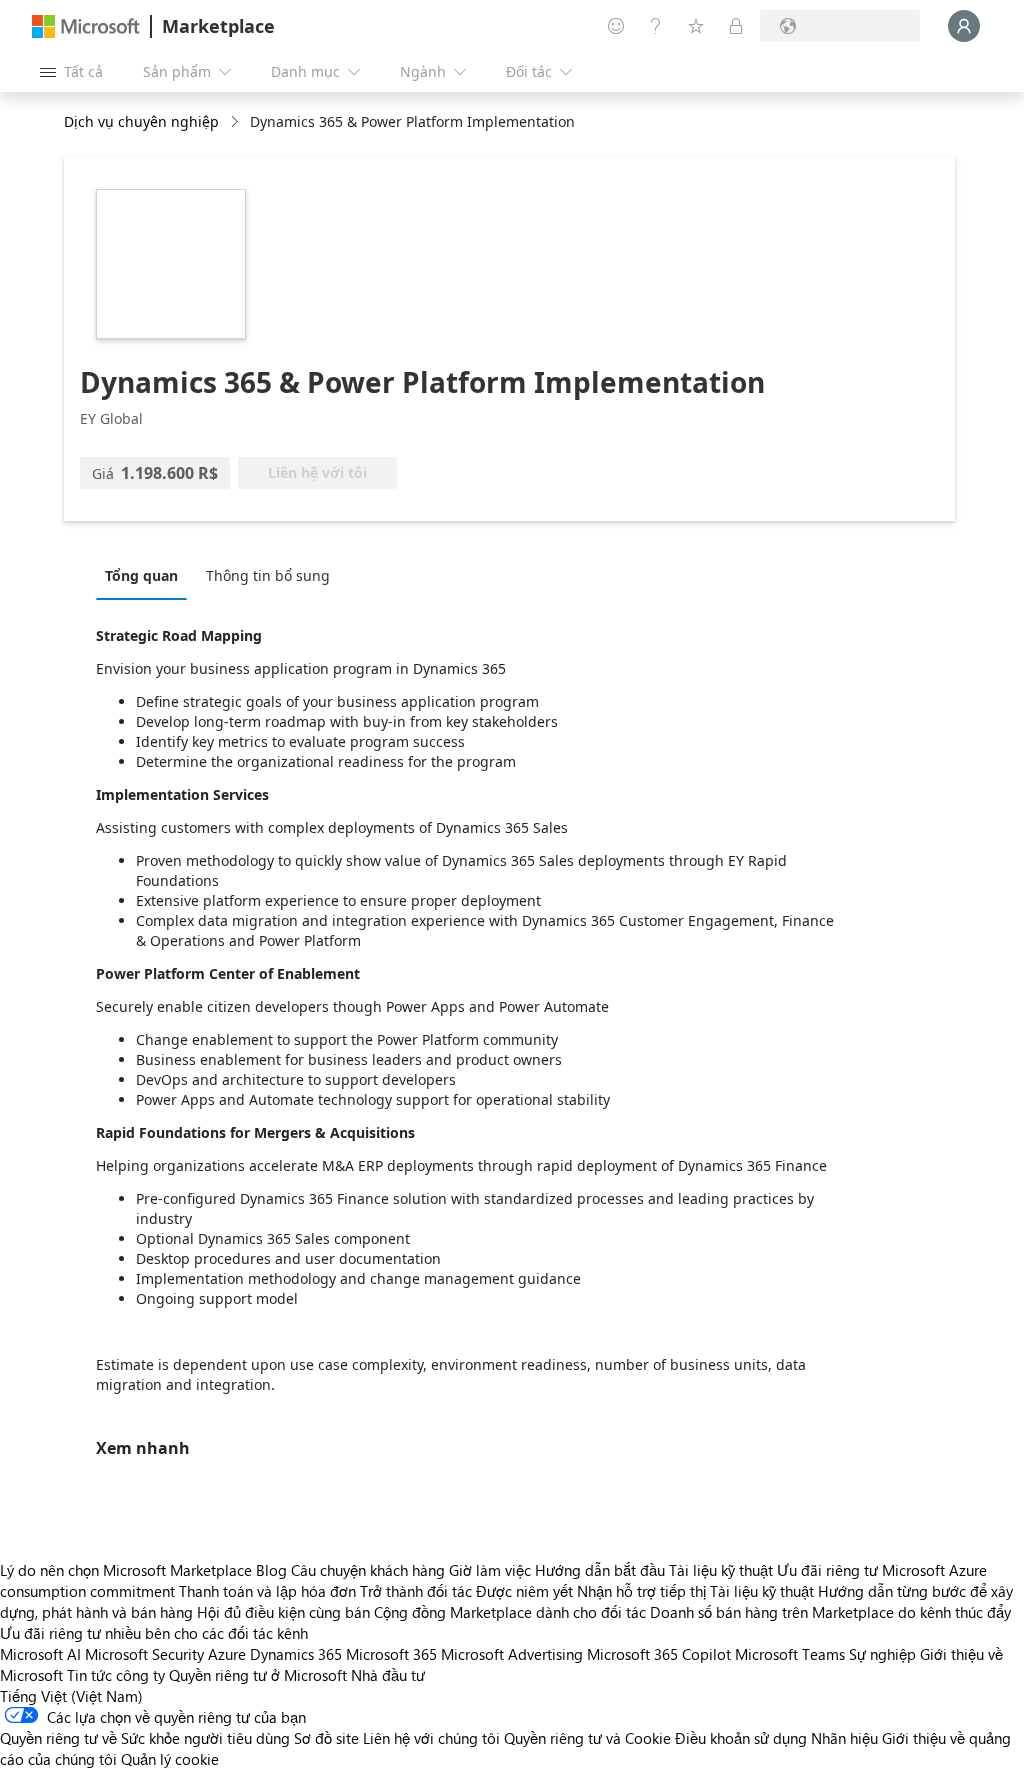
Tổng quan (141, 575)
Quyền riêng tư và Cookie (587, 1738)
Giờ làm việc (490, 1570)
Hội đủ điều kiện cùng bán (283, 1612)
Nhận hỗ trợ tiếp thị (641, 1591)
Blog (271, 1570)
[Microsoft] (86, 26)
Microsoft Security (144, 1654)
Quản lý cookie (170, 1759)
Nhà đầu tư (388, 1675)
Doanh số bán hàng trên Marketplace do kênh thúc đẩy (830, 1612)
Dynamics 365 (296, 1654)
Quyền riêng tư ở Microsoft (258, 1675)
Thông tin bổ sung (268, 575)
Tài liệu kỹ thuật (721, 1570)
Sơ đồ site (326, 1738)
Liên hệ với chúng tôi (431, 1738)
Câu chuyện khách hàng (368, 1570)
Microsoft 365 (391, 1654)
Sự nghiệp (882, 1654)
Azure (227, 1654)
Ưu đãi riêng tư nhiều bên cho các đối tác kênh (154, 1633)
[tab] (146, 575)
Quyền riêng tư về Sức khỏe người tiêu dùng (145, 1738)
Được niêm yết (524, 1591)
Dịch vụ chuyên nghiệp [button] (141, 121)
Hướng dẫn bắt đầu (600, 1570)
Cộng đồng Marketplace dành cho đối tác (510, 1612)
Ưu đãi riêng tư (827, 1570)
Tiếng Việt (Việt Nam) (71, 1696)
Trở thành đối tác (416, 1591)
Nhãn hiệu (844, 1738)
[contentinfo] (236, 122)
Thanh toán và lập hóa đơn (267, 1591)
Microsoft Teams (790, 1654)
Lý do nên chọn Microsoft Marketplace (126, 1570)
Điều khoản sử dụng (741, 1738)
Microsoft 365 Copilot (659, 1654)
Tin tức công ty (116, 1675)
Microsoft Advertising (512, 1654)
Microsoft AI (40, 1654)
